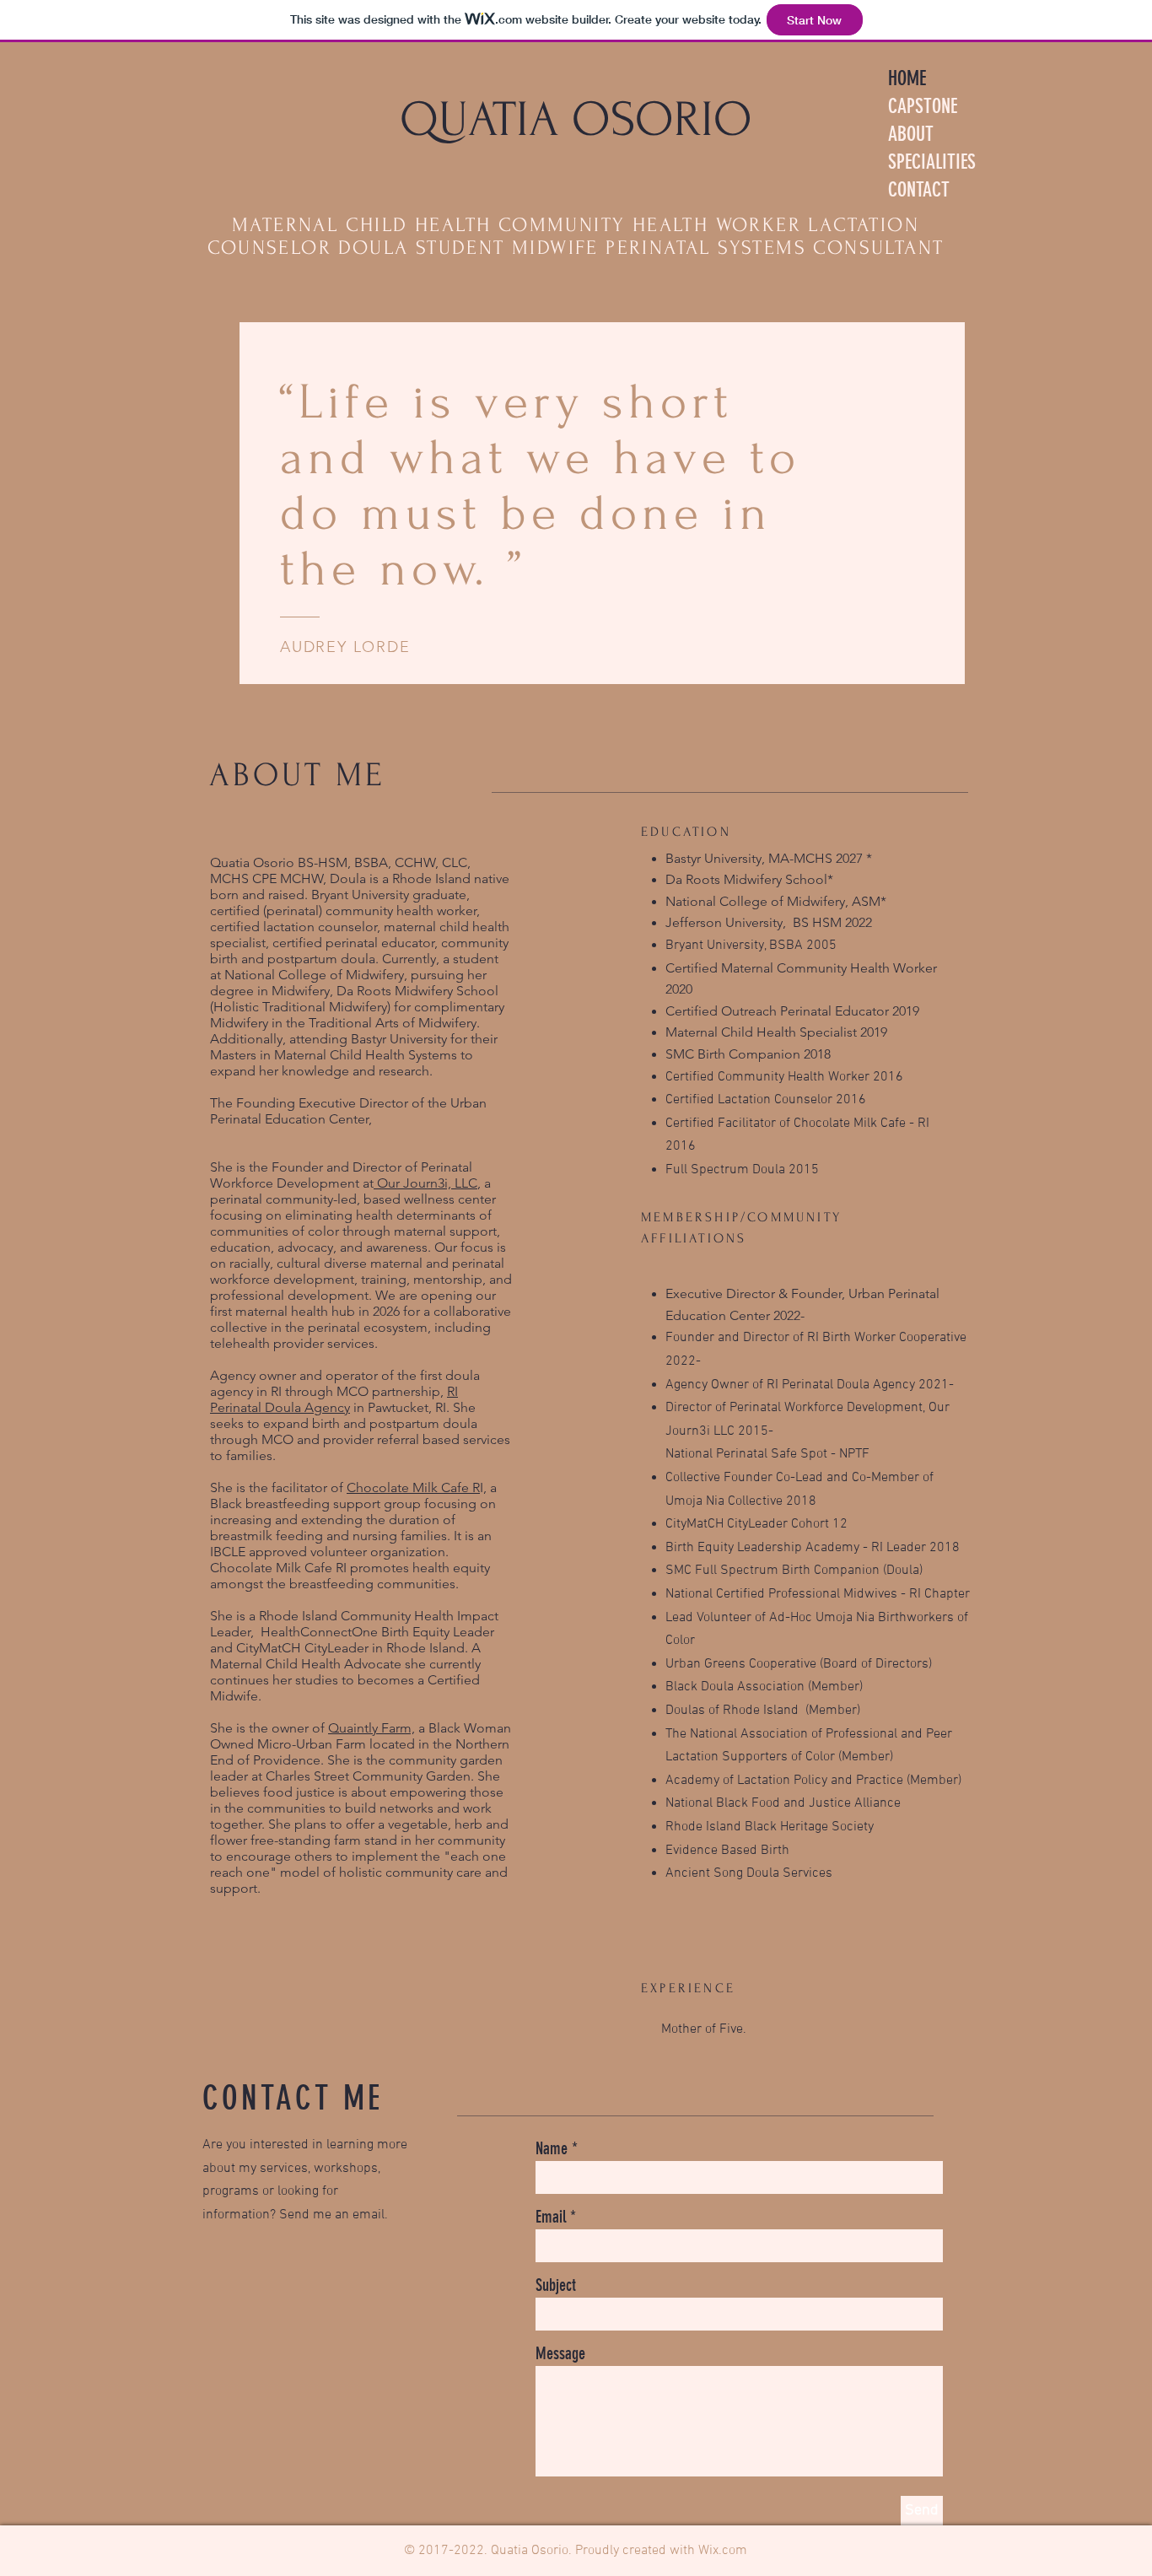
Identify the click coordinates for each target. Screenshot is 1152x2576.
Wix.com (723, 2551)
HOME (907, 78)
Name (552, 2148)
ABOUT (911, 134)
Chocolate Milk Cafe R (413, 1487)
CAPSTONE (923, 106)
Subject (556, 2285)
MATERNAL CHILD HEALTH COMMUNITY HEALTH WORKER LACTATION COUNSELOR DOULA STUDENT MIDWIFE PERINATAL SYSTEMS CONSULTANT (576, 236)
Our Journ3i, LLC (425, 1183)
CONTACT (919, 190)
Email (551, 2217)
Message (560, 2353)
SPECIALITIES (932, 162)
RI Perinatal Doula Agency (334, 1399)
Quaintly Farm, (371, 1728)
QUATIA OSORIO (576, 120)
